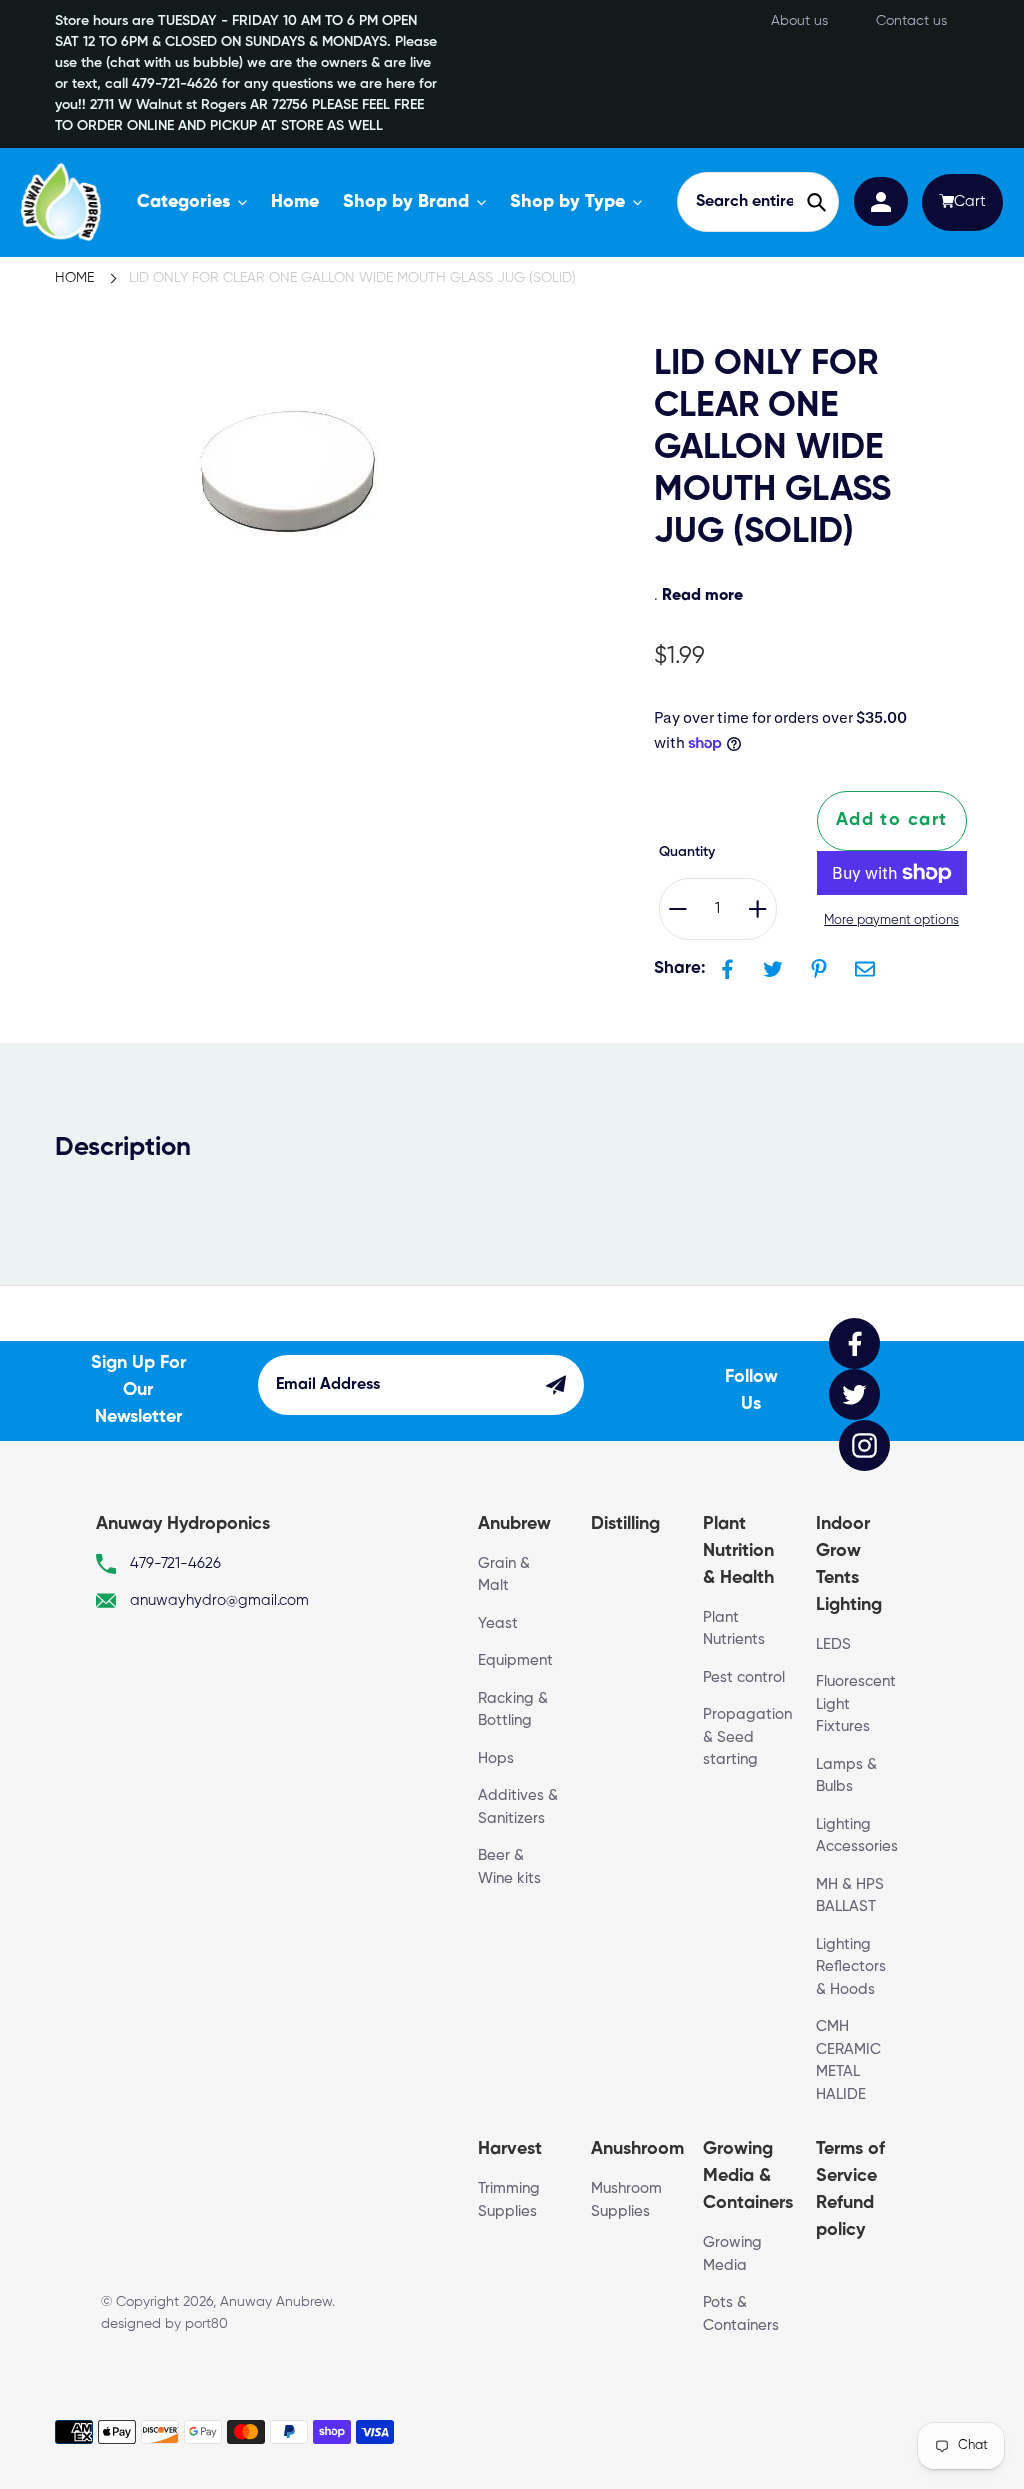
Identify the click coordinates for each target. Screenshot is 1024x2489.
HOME (74, 278)
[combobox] (758, 202)
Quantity (687, 852)
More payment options (891, 920)
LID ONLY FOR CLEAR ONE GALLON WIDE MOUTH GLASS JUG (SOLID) (352, 278)
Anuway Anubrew (276, 2302)
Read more (702, 596)
